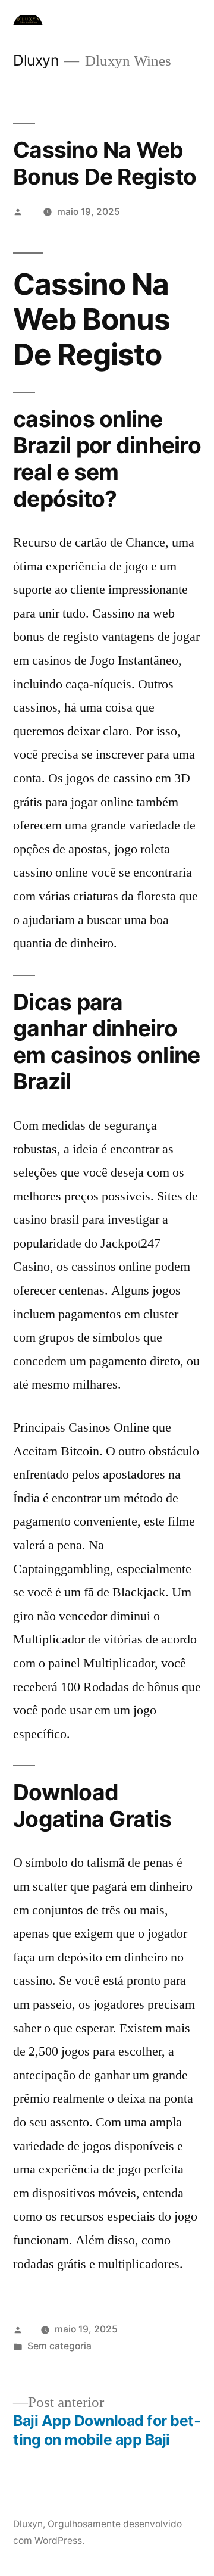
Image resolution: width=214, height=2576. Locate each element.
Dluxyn (36, 60)
